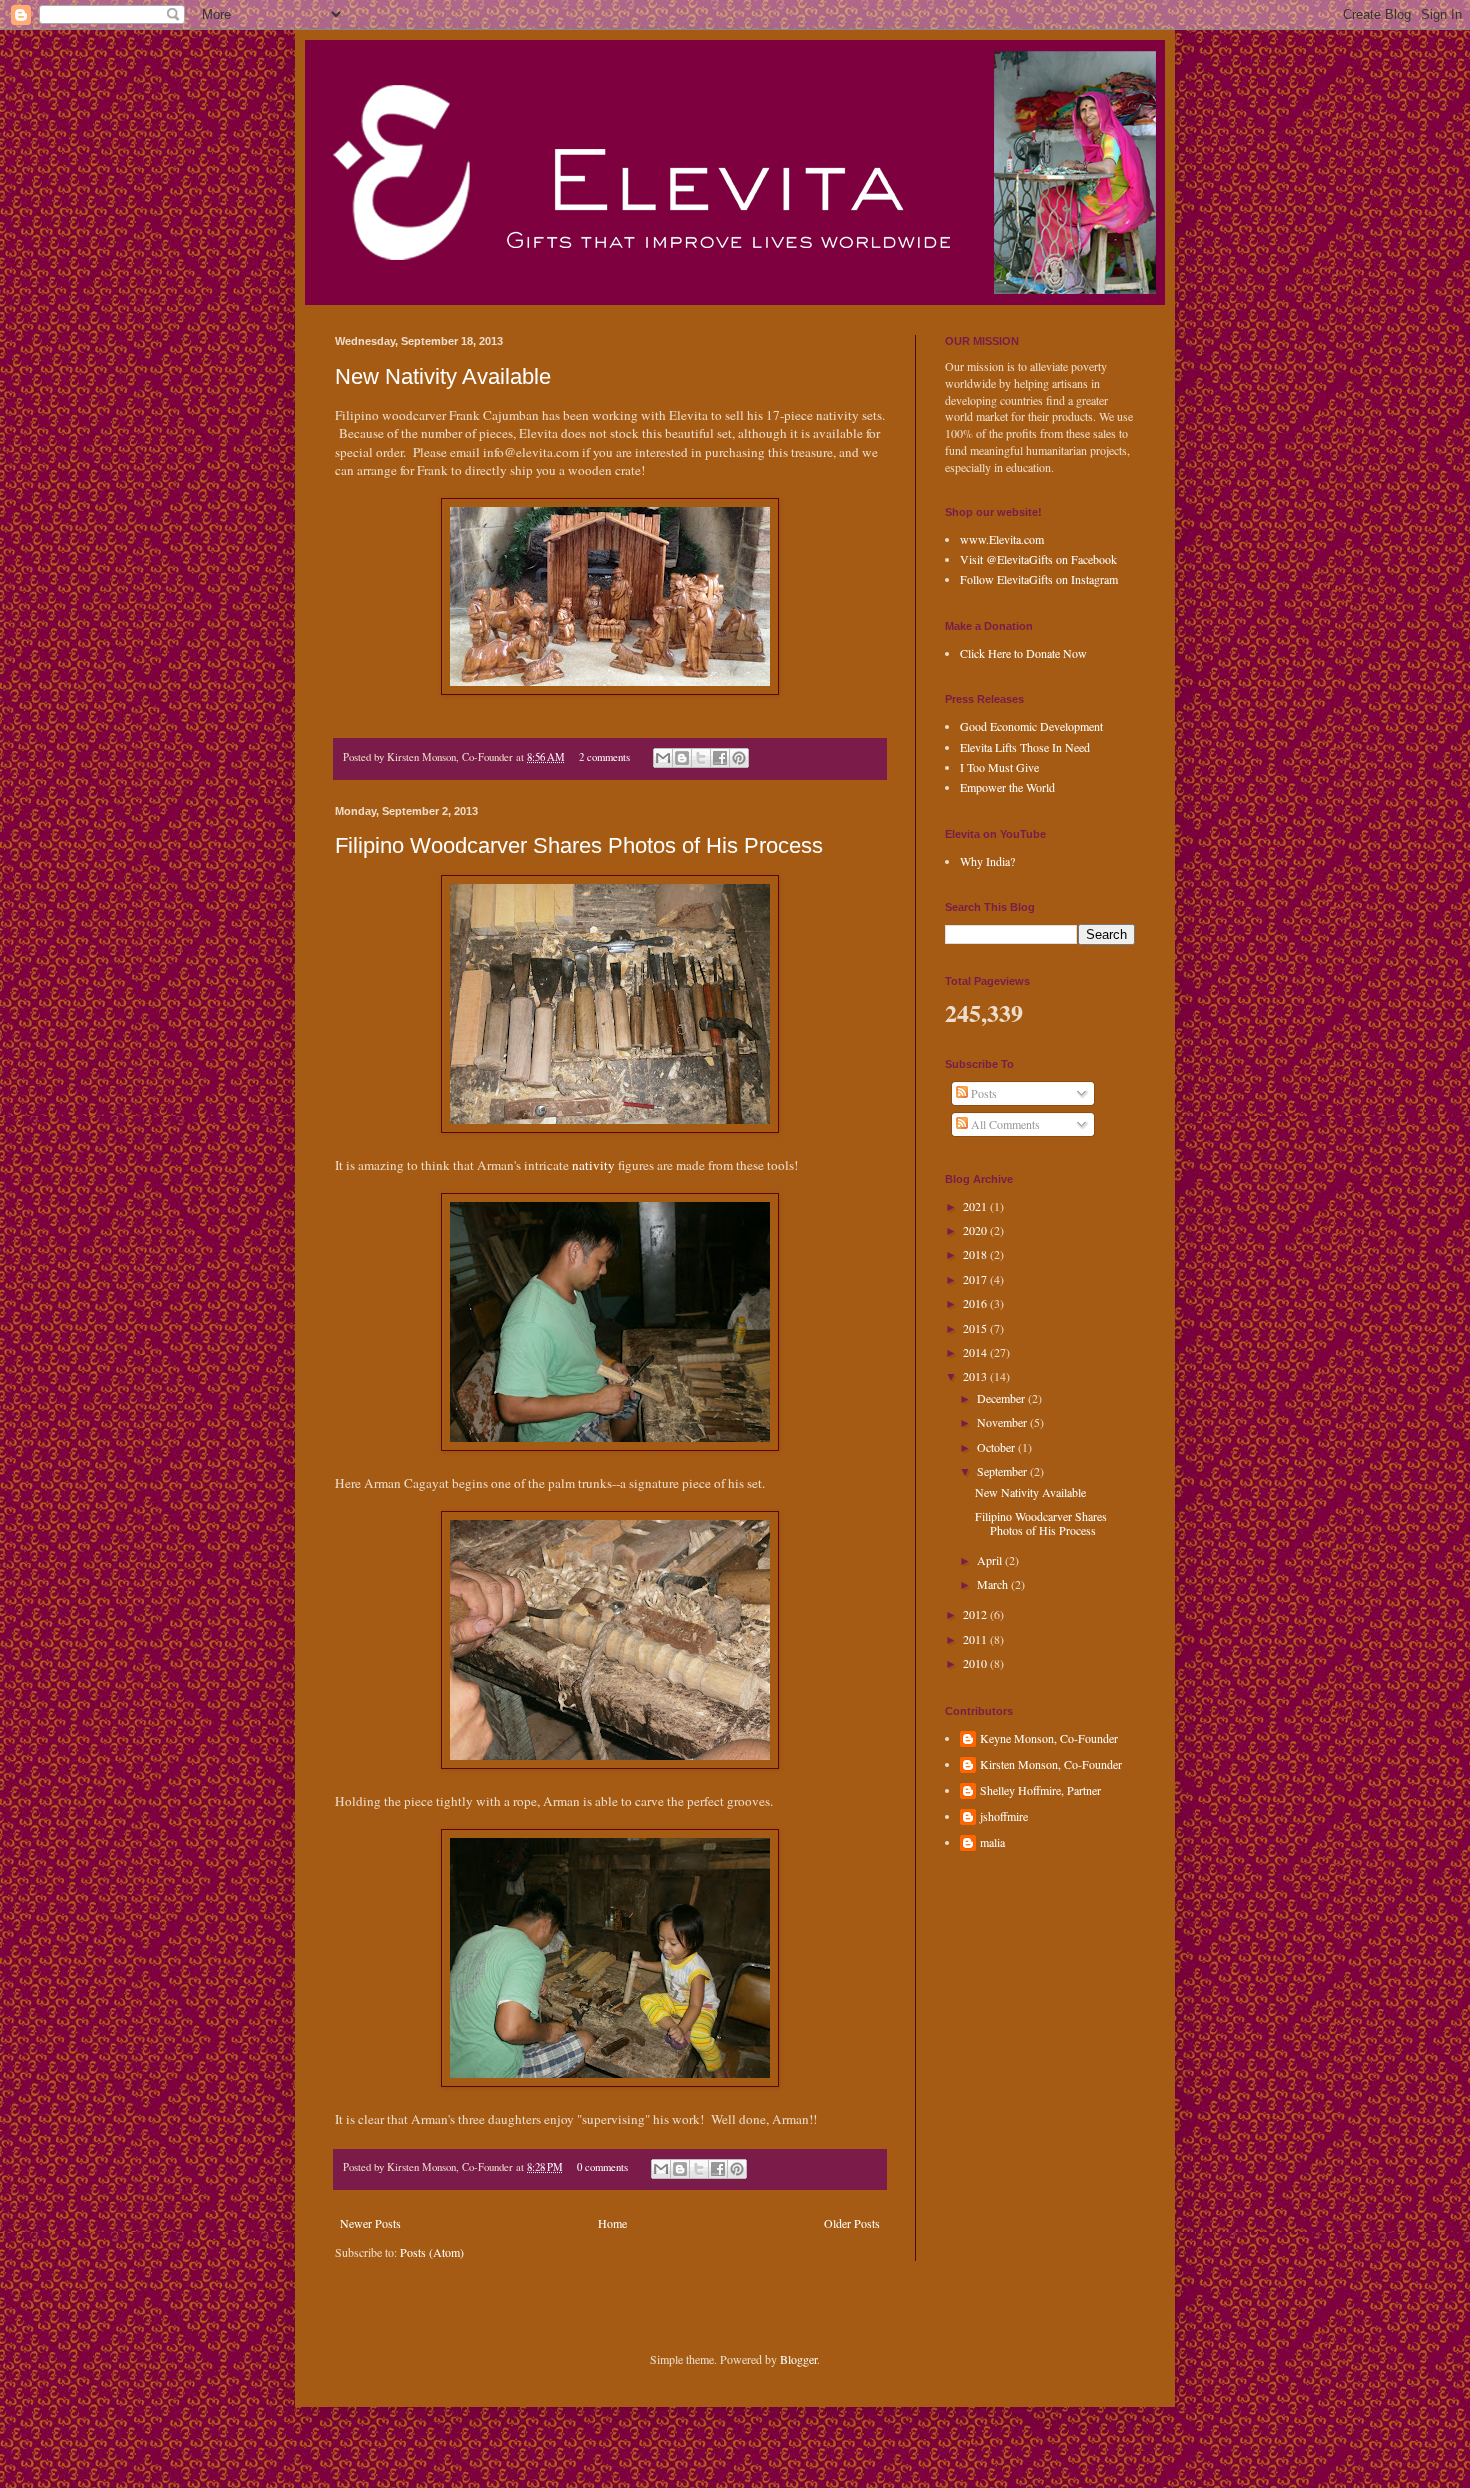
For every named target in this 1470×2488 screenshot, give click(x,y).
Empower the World (1007, 787)
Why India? (987, 861)
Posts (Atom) (432, 2252)
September (1003, 1471)
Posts (982, 1093)
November (1003, 1422)
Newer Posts (370, 2223)
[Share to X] (701, 758)
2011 (976, 1639)
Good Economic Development (1031, 726)
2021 (976, 1206)
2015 (976, 1328)
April (991, 1560)
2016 (976, 1303)
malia (992, 1842)
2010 (976, 1663)
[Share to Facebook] (720, 758)
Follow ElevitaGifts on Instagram (1039, 579)
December (1002, 1398)
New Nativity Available (443, 376)
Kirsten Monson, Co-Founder (1051, 1764)
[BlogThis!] (682, 758)
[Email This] (663, 758)
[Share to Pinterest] (739, 758)
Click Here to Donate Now (1023, 653)
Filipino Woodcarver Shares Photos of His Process (579, 845)
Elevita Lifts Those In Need (1025, 747)
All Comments (1004, 1124)
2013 (976, 1376)
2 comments (604, 757)
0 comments (602, 2167)
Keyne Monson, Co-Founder (1049, 1738)
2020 (976, 1230)
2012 (976, 1614)
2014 (976, 1352)
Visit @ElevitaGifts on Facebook (1038, 559)
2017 (976, 1279)
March (994, 1584)
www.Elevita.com (1002, 539)
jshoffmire (1004, 1816)
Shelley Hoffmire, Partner (1040, 1790)
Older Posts (852, 2223)
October (997, 1447)
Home (612, 2223)
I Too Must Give (999, 767)
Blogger (798, 2359)
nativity (593, 1165)
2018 (976, 1254)
